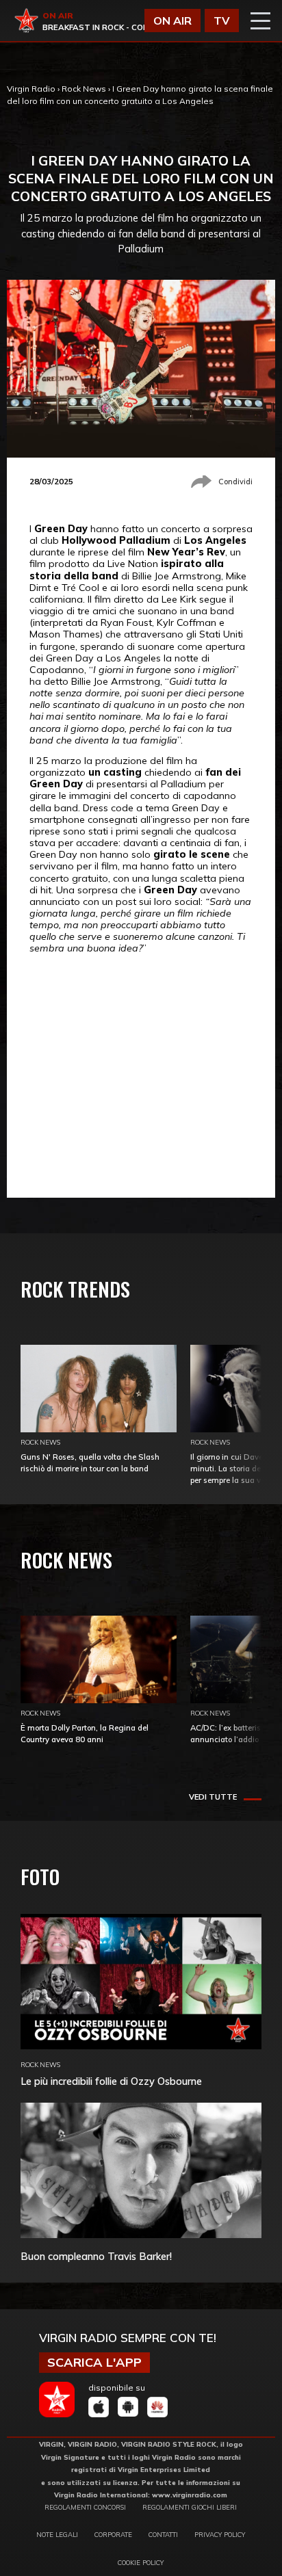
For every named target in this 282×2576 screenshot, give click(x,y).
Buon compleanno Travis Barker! (96, 2256)
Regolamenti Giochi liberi (190, 2507)
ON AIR (172, 21)
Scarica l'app (94, 2362)
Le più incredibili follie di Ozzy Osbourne (111, 2081)
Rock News (84, 89)
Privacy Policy (220, 2534)
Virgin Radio (31, 89)
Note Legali (57, 2534)
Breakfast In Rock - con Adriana (115, 27)
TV (222, 21)
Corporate (113, 2534)
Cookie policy (141, 2562)
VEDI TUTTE (213, 1797)
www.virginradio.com (190, 2495)
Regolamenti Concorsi (85, 2507)
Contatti (163, 2534)
